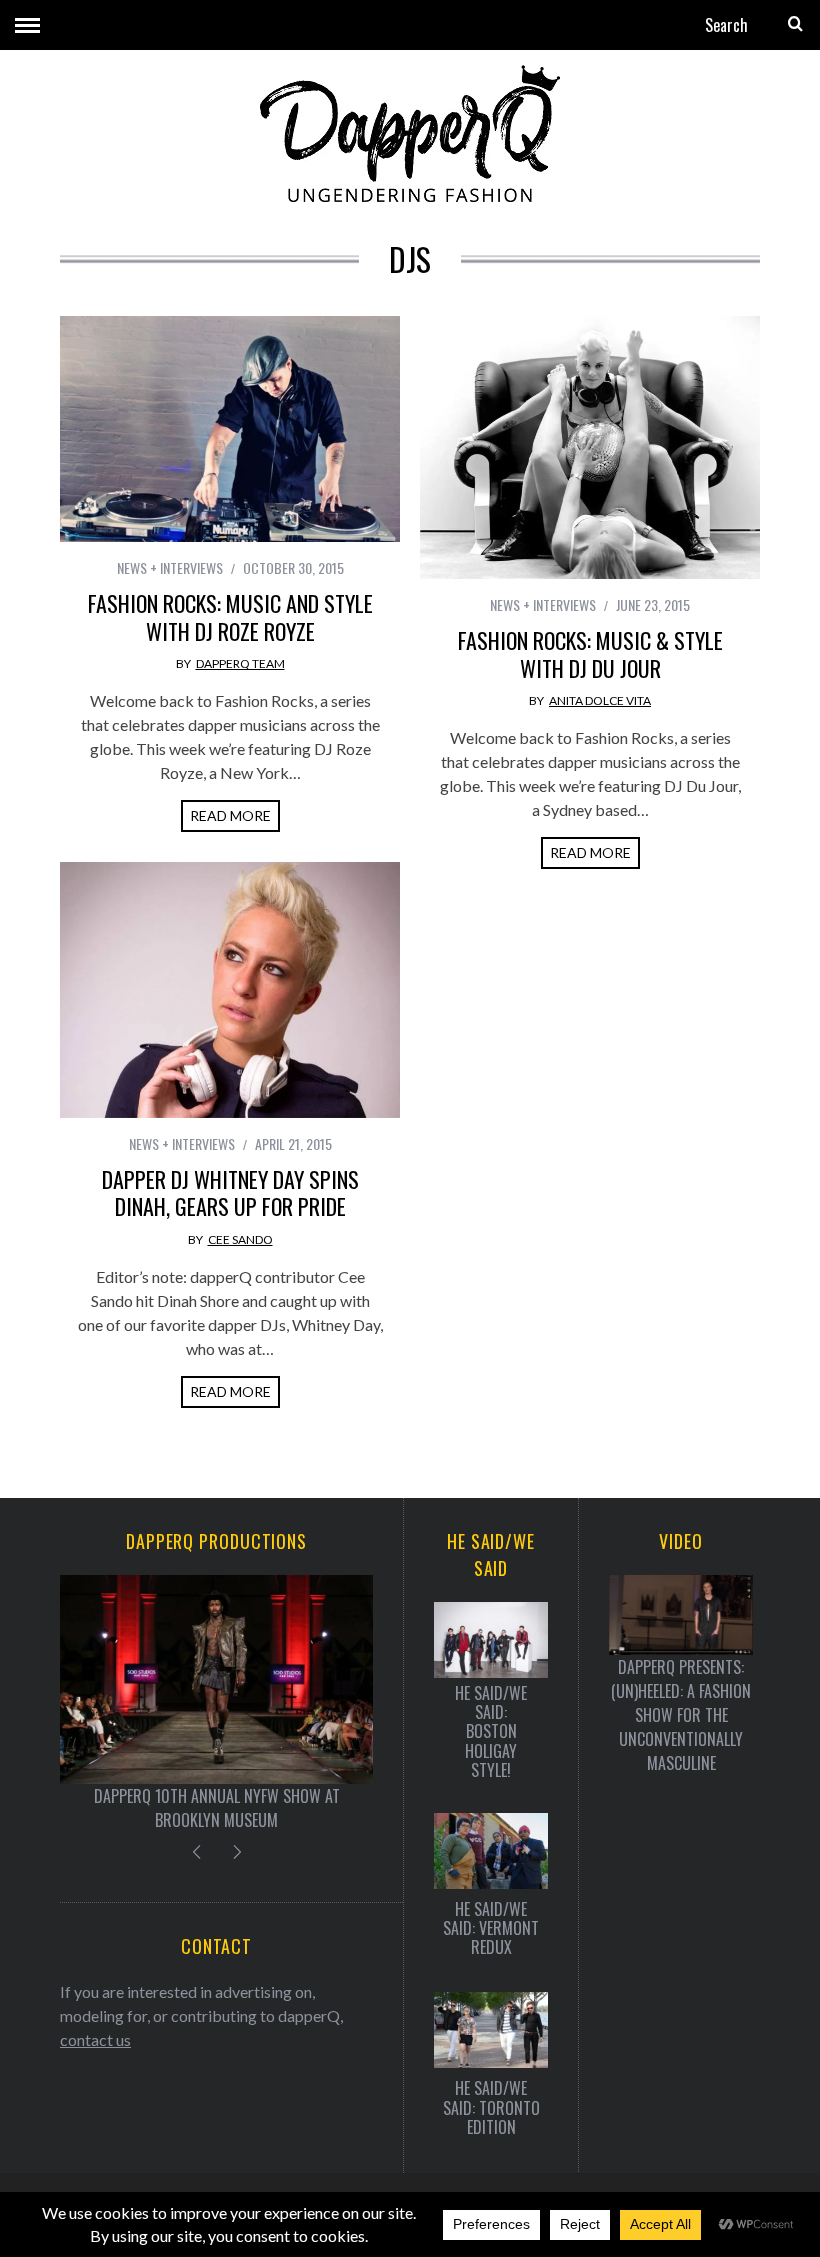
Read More (230, 815)
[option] (216, 1703)
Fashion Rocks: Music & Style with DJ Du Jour (590, 654)
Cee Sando (240, 1239)
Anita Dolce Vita (600, 700)
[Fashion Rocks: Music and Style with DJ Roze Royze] (230, 429)
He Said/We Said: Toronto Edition (491, 2108)
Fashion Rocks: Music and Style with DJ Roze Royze (230, 617)
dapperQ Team (240, 663)
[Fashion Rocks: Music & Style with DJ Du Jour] (590, 447)
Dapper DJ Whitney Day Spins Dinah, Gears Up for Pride (230, 1193)
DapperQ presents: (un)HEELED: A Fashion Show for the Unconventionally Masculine (681, 1715)
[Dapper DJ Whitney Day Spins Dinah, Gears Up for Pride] (230, 990)
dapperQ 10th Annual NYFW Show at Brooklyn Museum (217, 1808)
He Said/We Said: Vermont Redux (491, 1929)
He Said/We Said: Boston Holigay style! (491, 1732)
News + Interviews (170, 567)
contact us (95, 2039)
